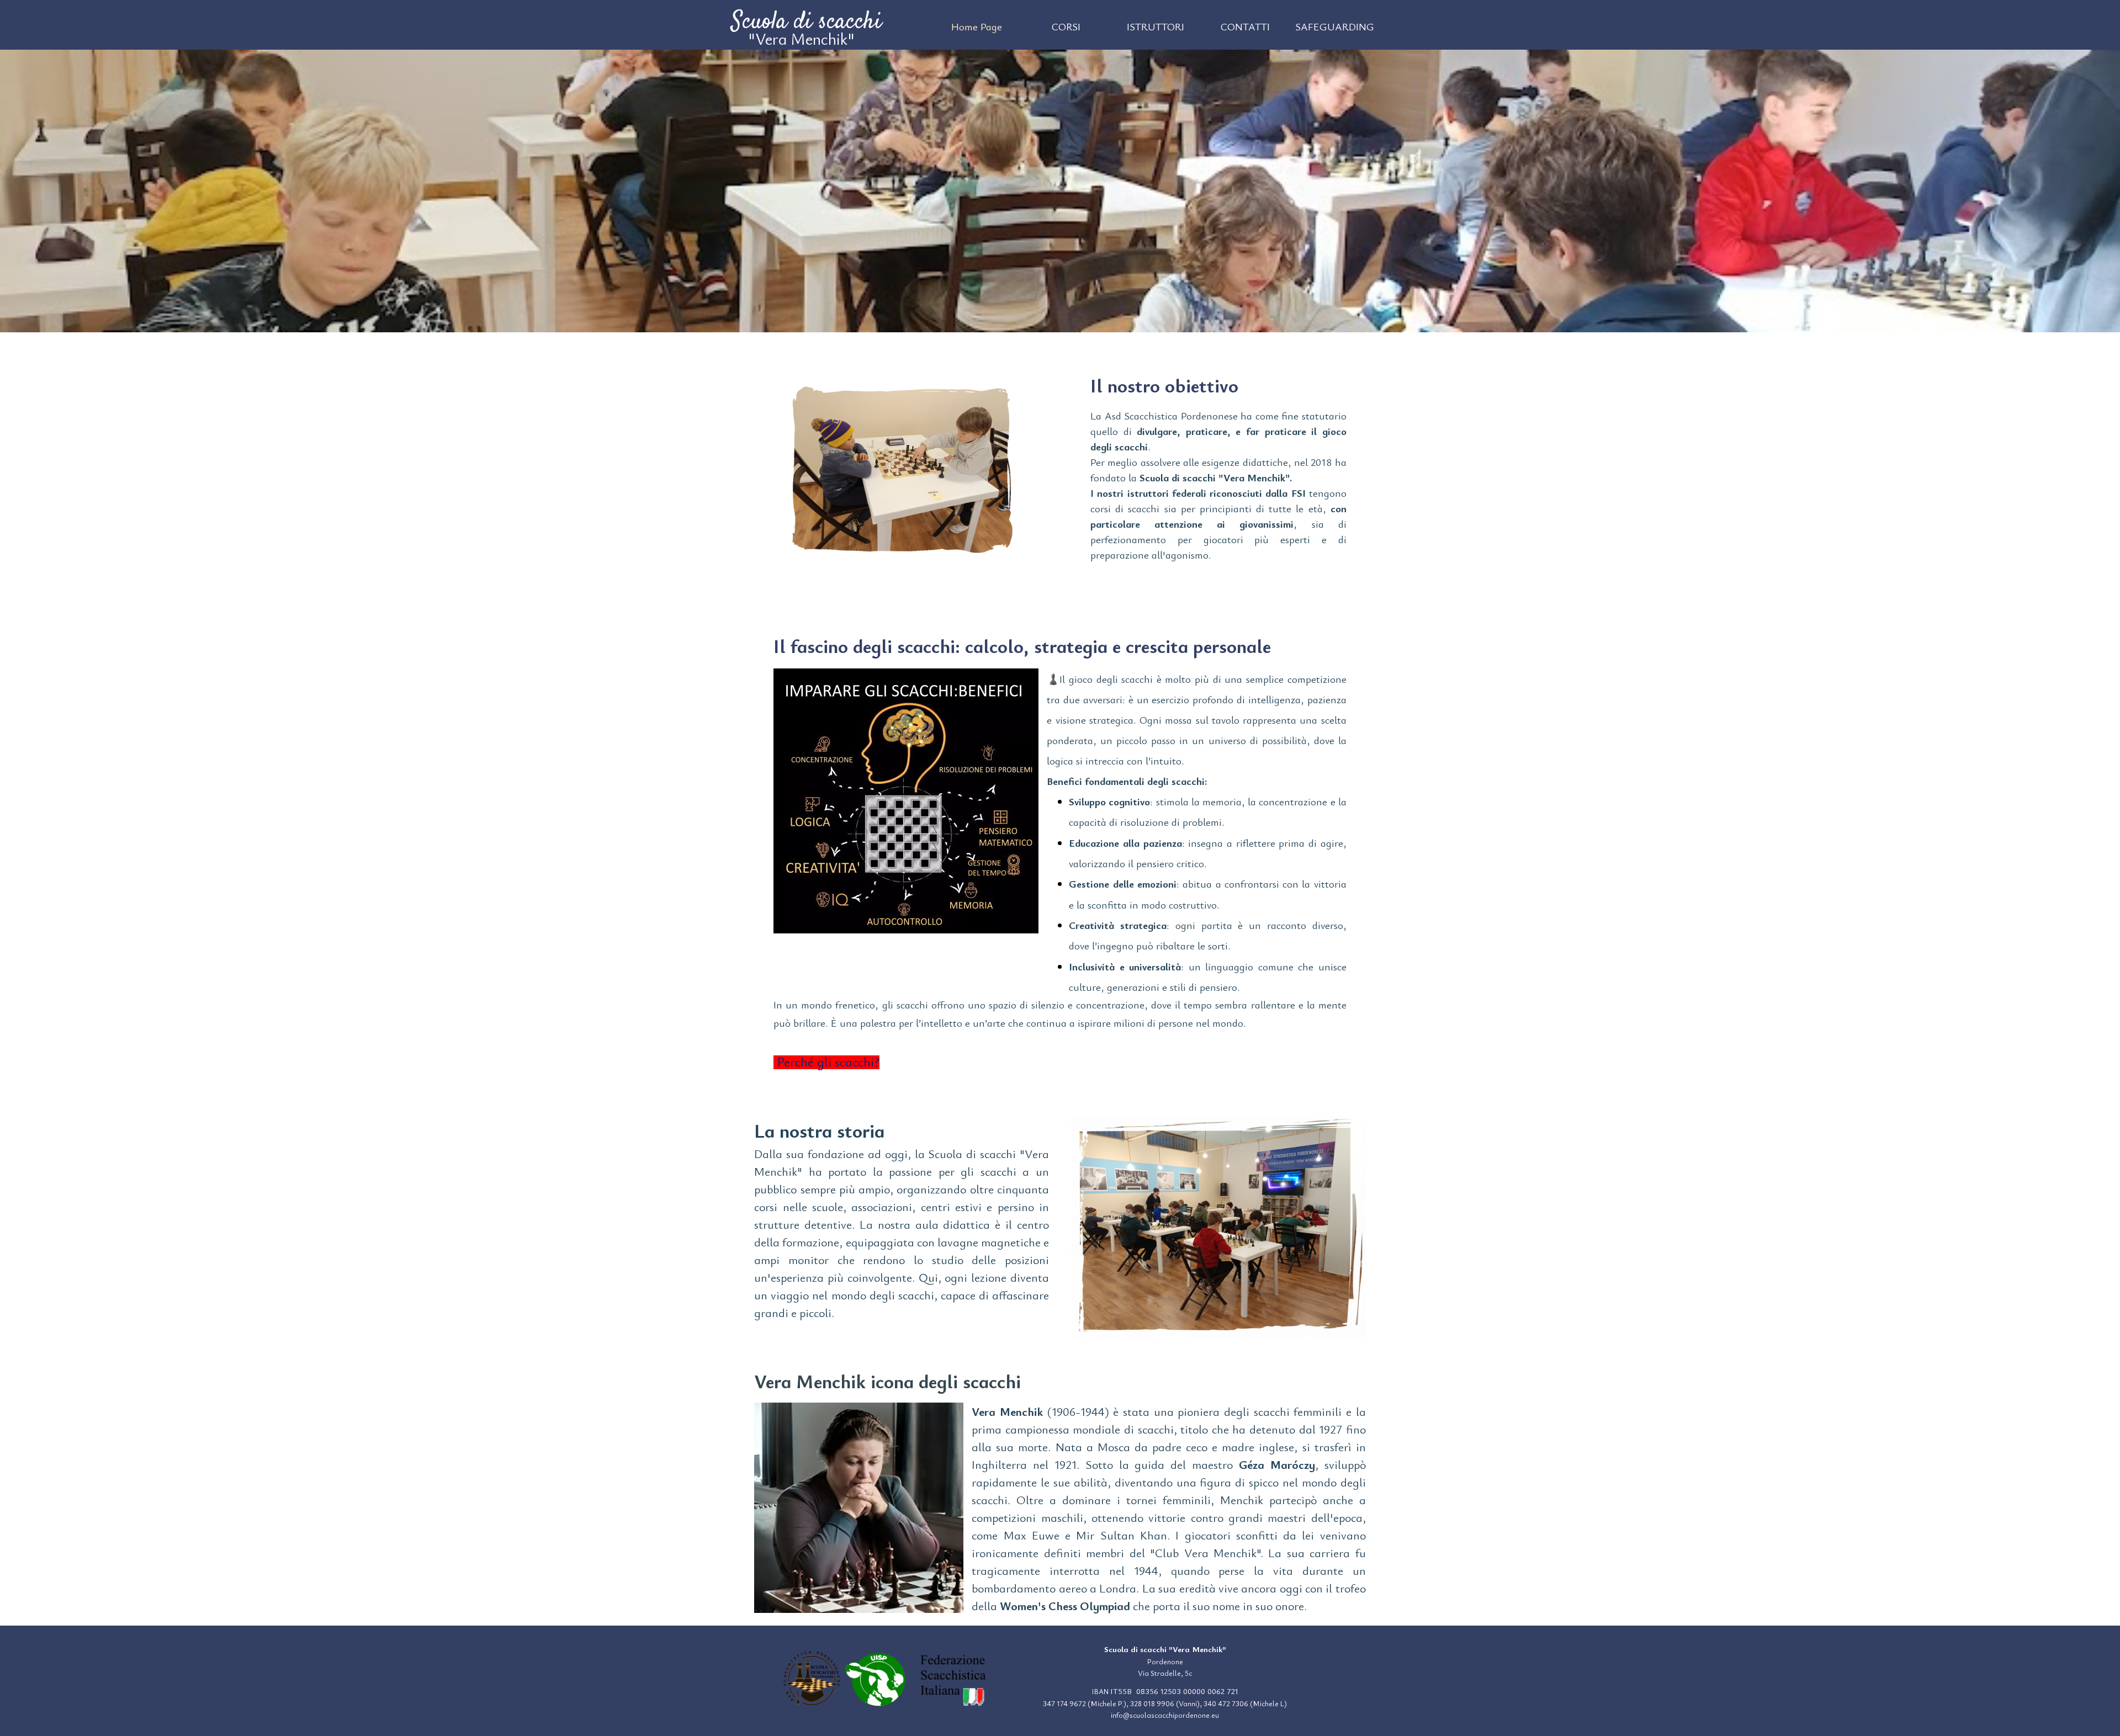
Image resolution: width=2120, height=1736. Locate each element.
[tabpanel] (1218, 467)
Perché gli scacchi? (826, 1061)
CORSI (1066, 26)
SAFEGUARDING (1335, 26)
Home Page (977, 26)
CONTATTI (1245, 26)
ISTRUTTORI (1156, 26)
